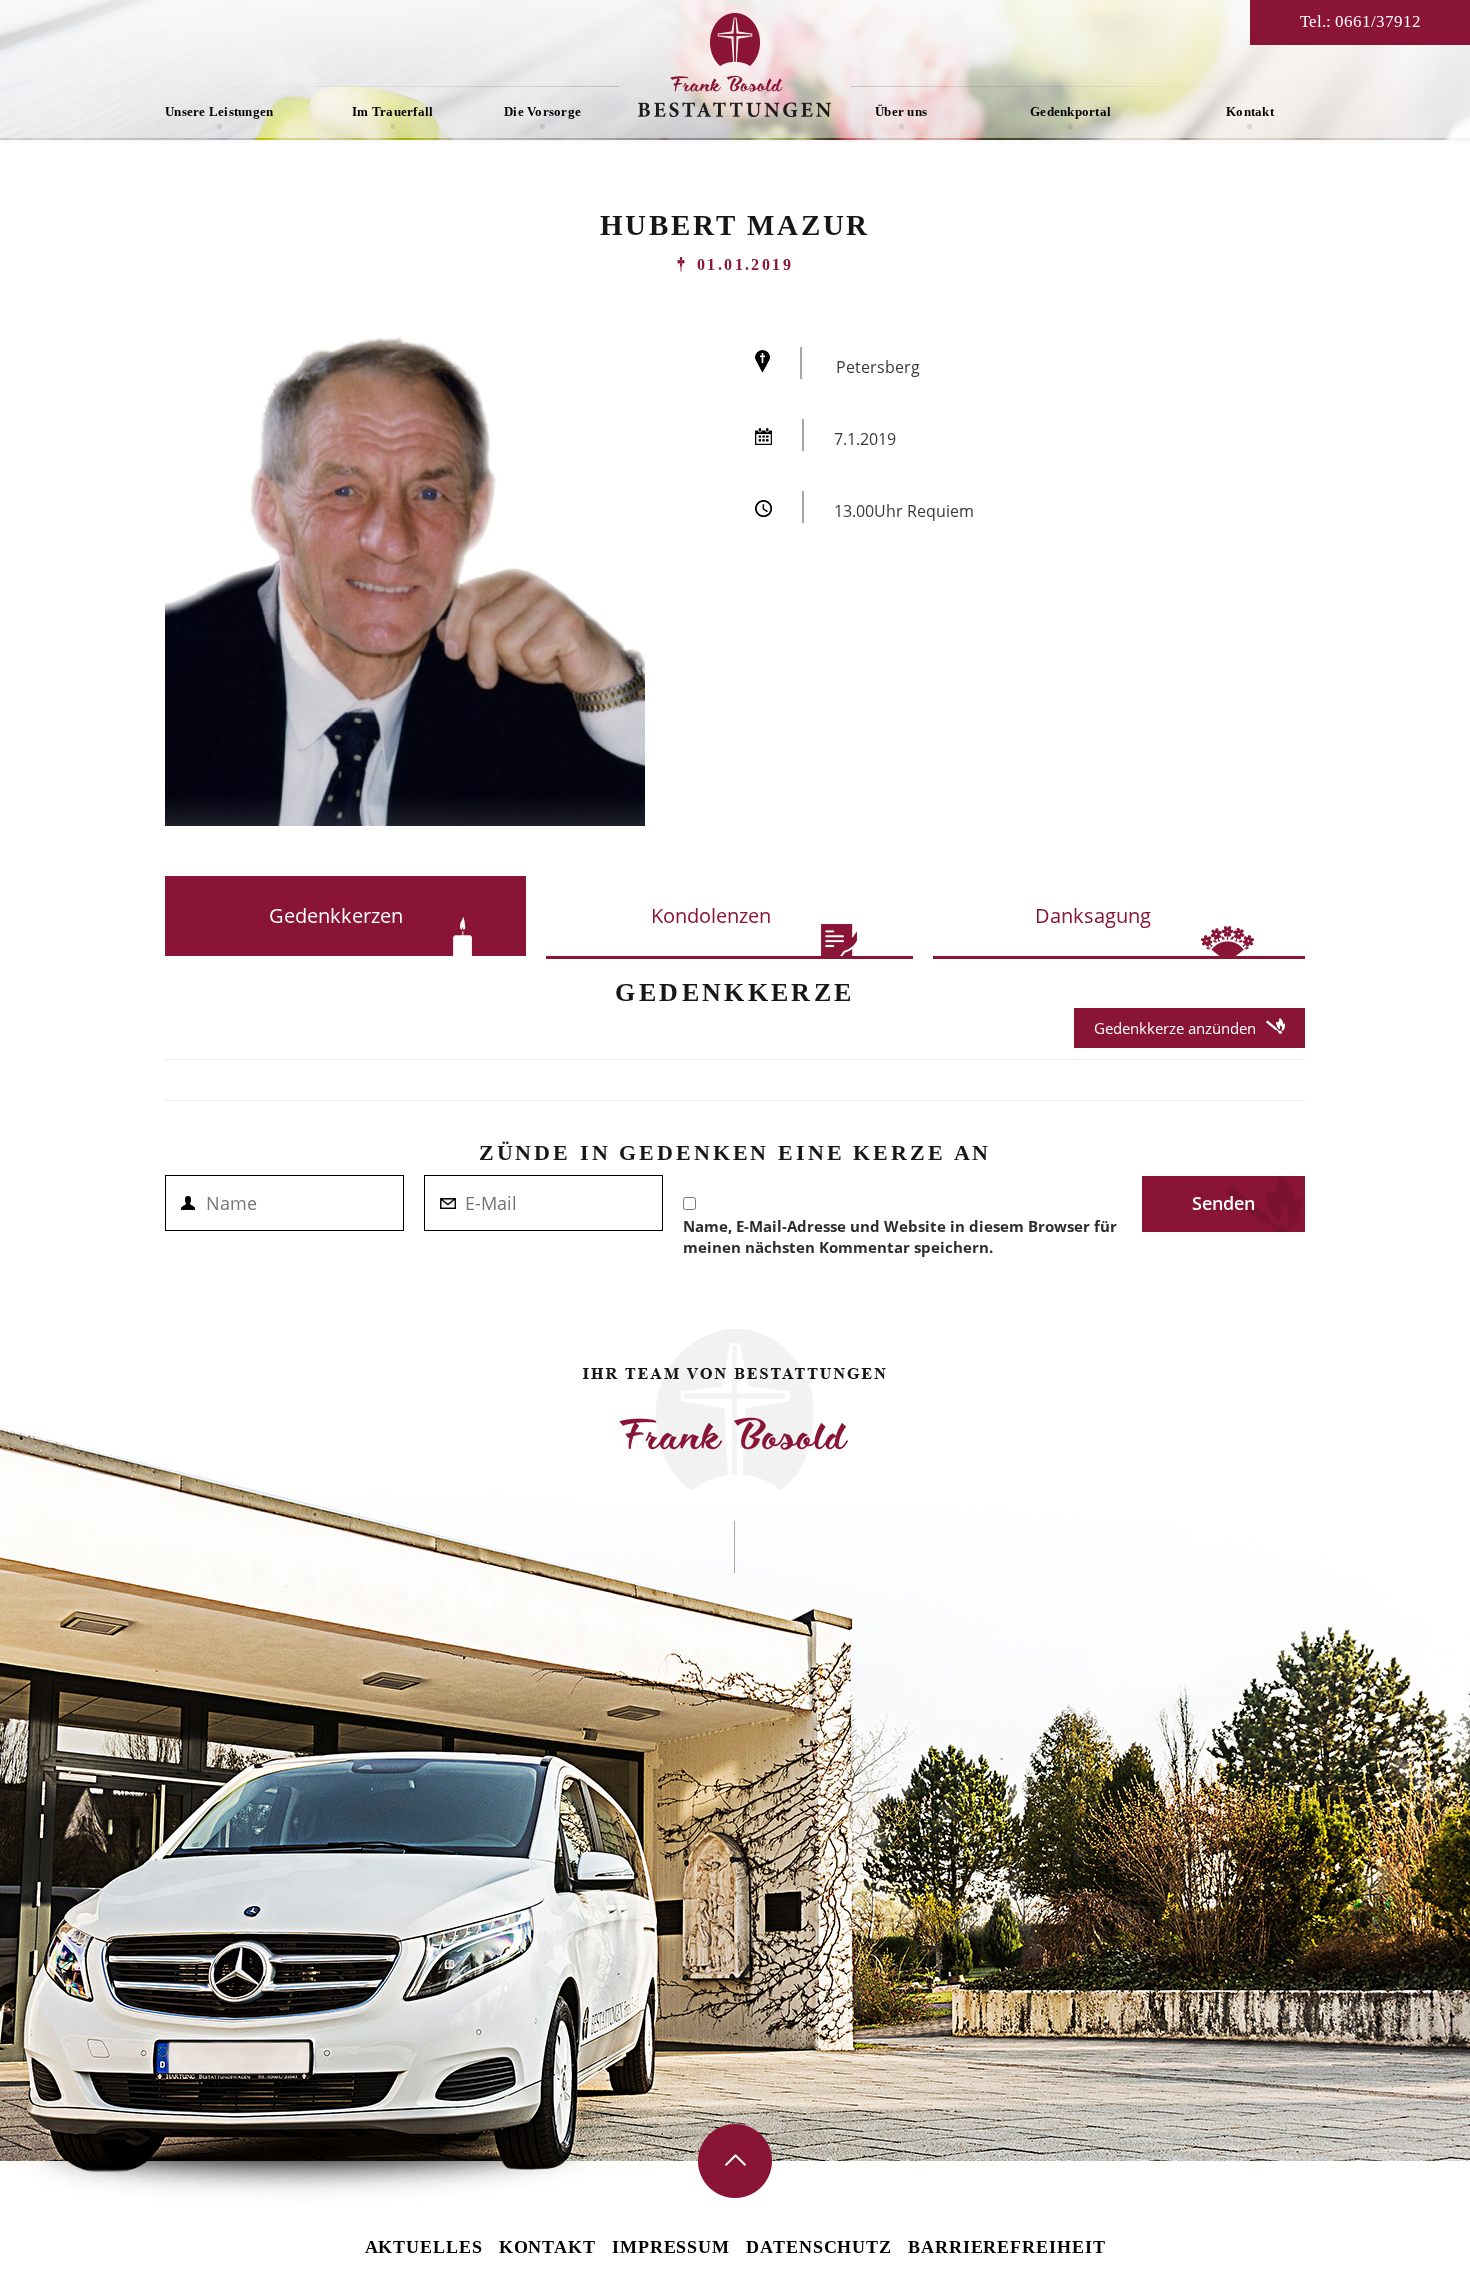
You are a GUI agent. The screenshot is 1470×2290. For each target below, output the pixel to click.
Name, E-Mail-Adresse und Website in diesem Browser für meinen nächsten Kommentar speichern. (900, 1236)
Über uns (901, 111)
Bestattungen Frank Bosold (735, 65)
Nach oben (735, 2161)
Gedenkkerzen (336, 915)
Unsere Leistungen (219, 111)
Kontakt (1250, 111)
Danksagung (1093, 915)
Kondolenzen (711, 915)
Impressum (671, 2247)
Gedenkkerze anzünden (1175, 1028)
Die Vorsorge (542, 111)
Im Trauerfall (392, 111)
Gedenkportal (1070, 111)
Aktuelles (424, 2247)
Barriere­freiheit (1006, 2247)
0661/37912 (1378, 21)
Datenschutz (819, 2247)
